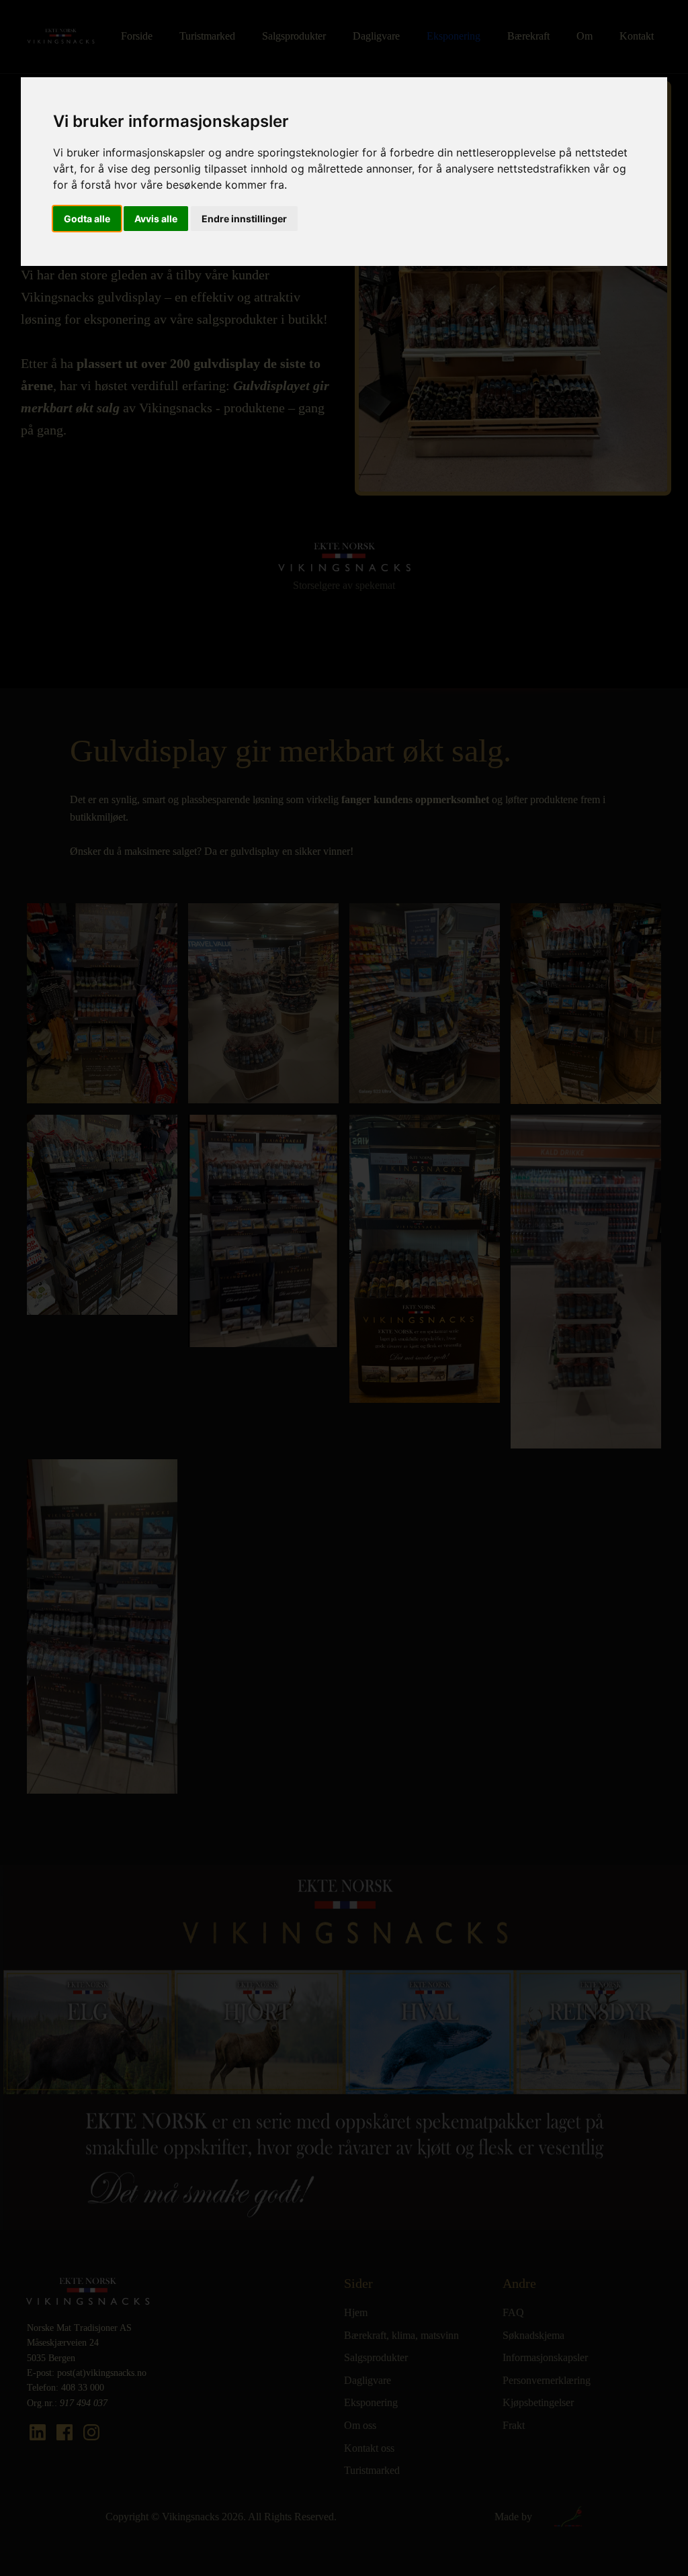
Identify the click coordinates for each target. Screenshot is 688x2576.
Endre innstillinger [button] (244, 219)
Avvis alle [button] (156, 219)
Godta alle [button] (87, 219)
